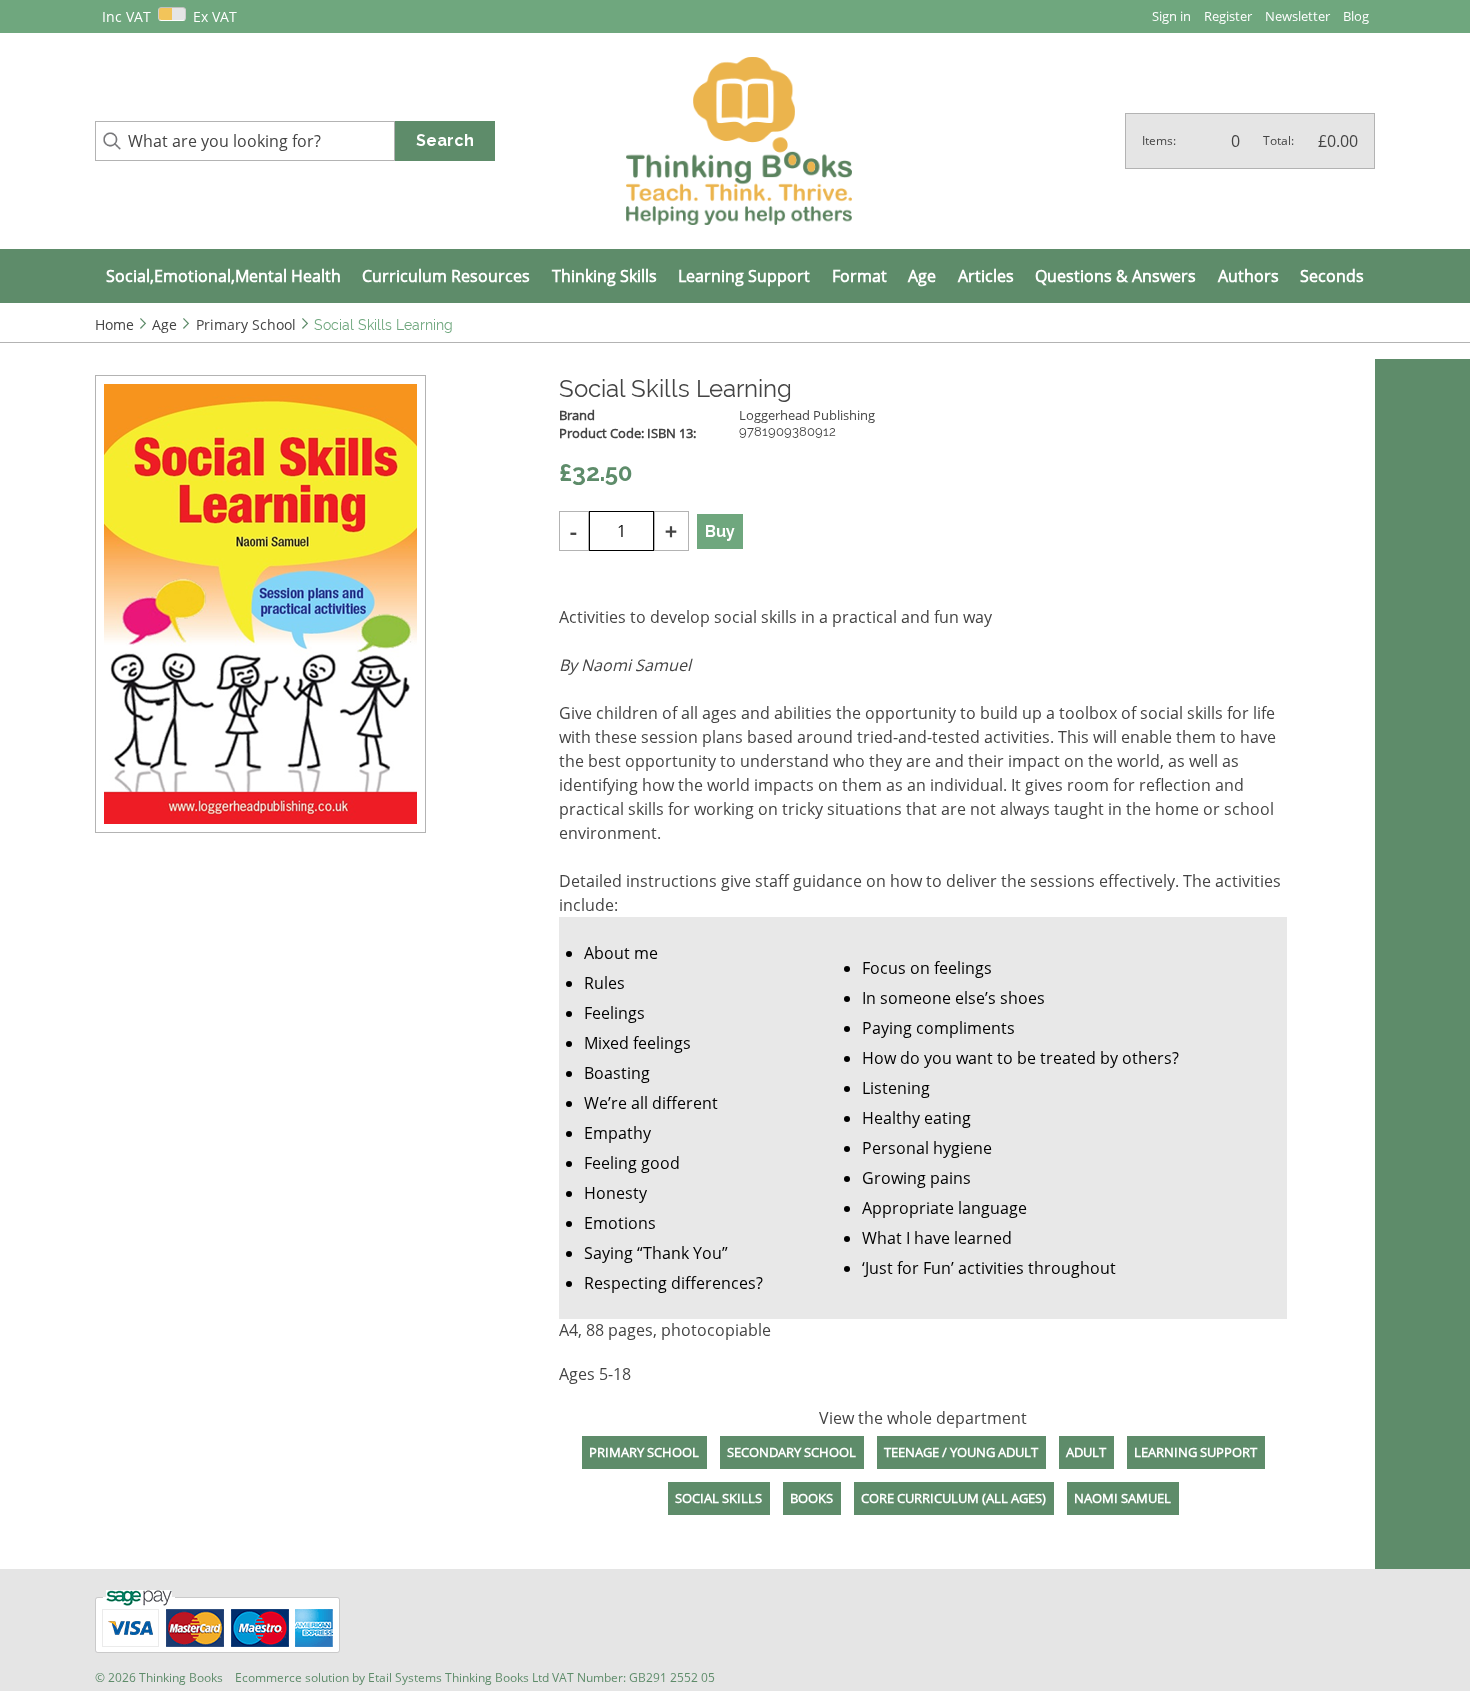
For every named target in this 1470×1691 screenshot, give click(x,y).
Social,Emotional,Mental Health (223, 276)
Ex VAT (215, 16)
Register (1228, 16)
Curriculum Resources (446, 276)
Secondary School (791, 1452)
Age (922, 276)
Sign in (1171, 16)
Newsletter (1297, 16)
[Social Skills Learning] (260, 604)
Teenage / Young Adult (961, 1452)
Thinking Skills (604, 276)
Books (811, 1498)
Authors (1248, 276)
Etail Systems (405, 1677)
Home (114, 324)
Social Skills (718, 1498)
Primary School (644, 1452)
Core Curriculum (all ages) (953, 1498)
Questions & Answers (1115, 276)
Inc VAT (126, 16)
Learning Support (744, 276)
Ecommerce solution (292, 1677)
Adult (1086, 1452)
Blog (1356, 16)
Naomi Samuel (1122, 1498)
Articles (986, 276)
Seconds (1332, 276)
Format (859, 276)
